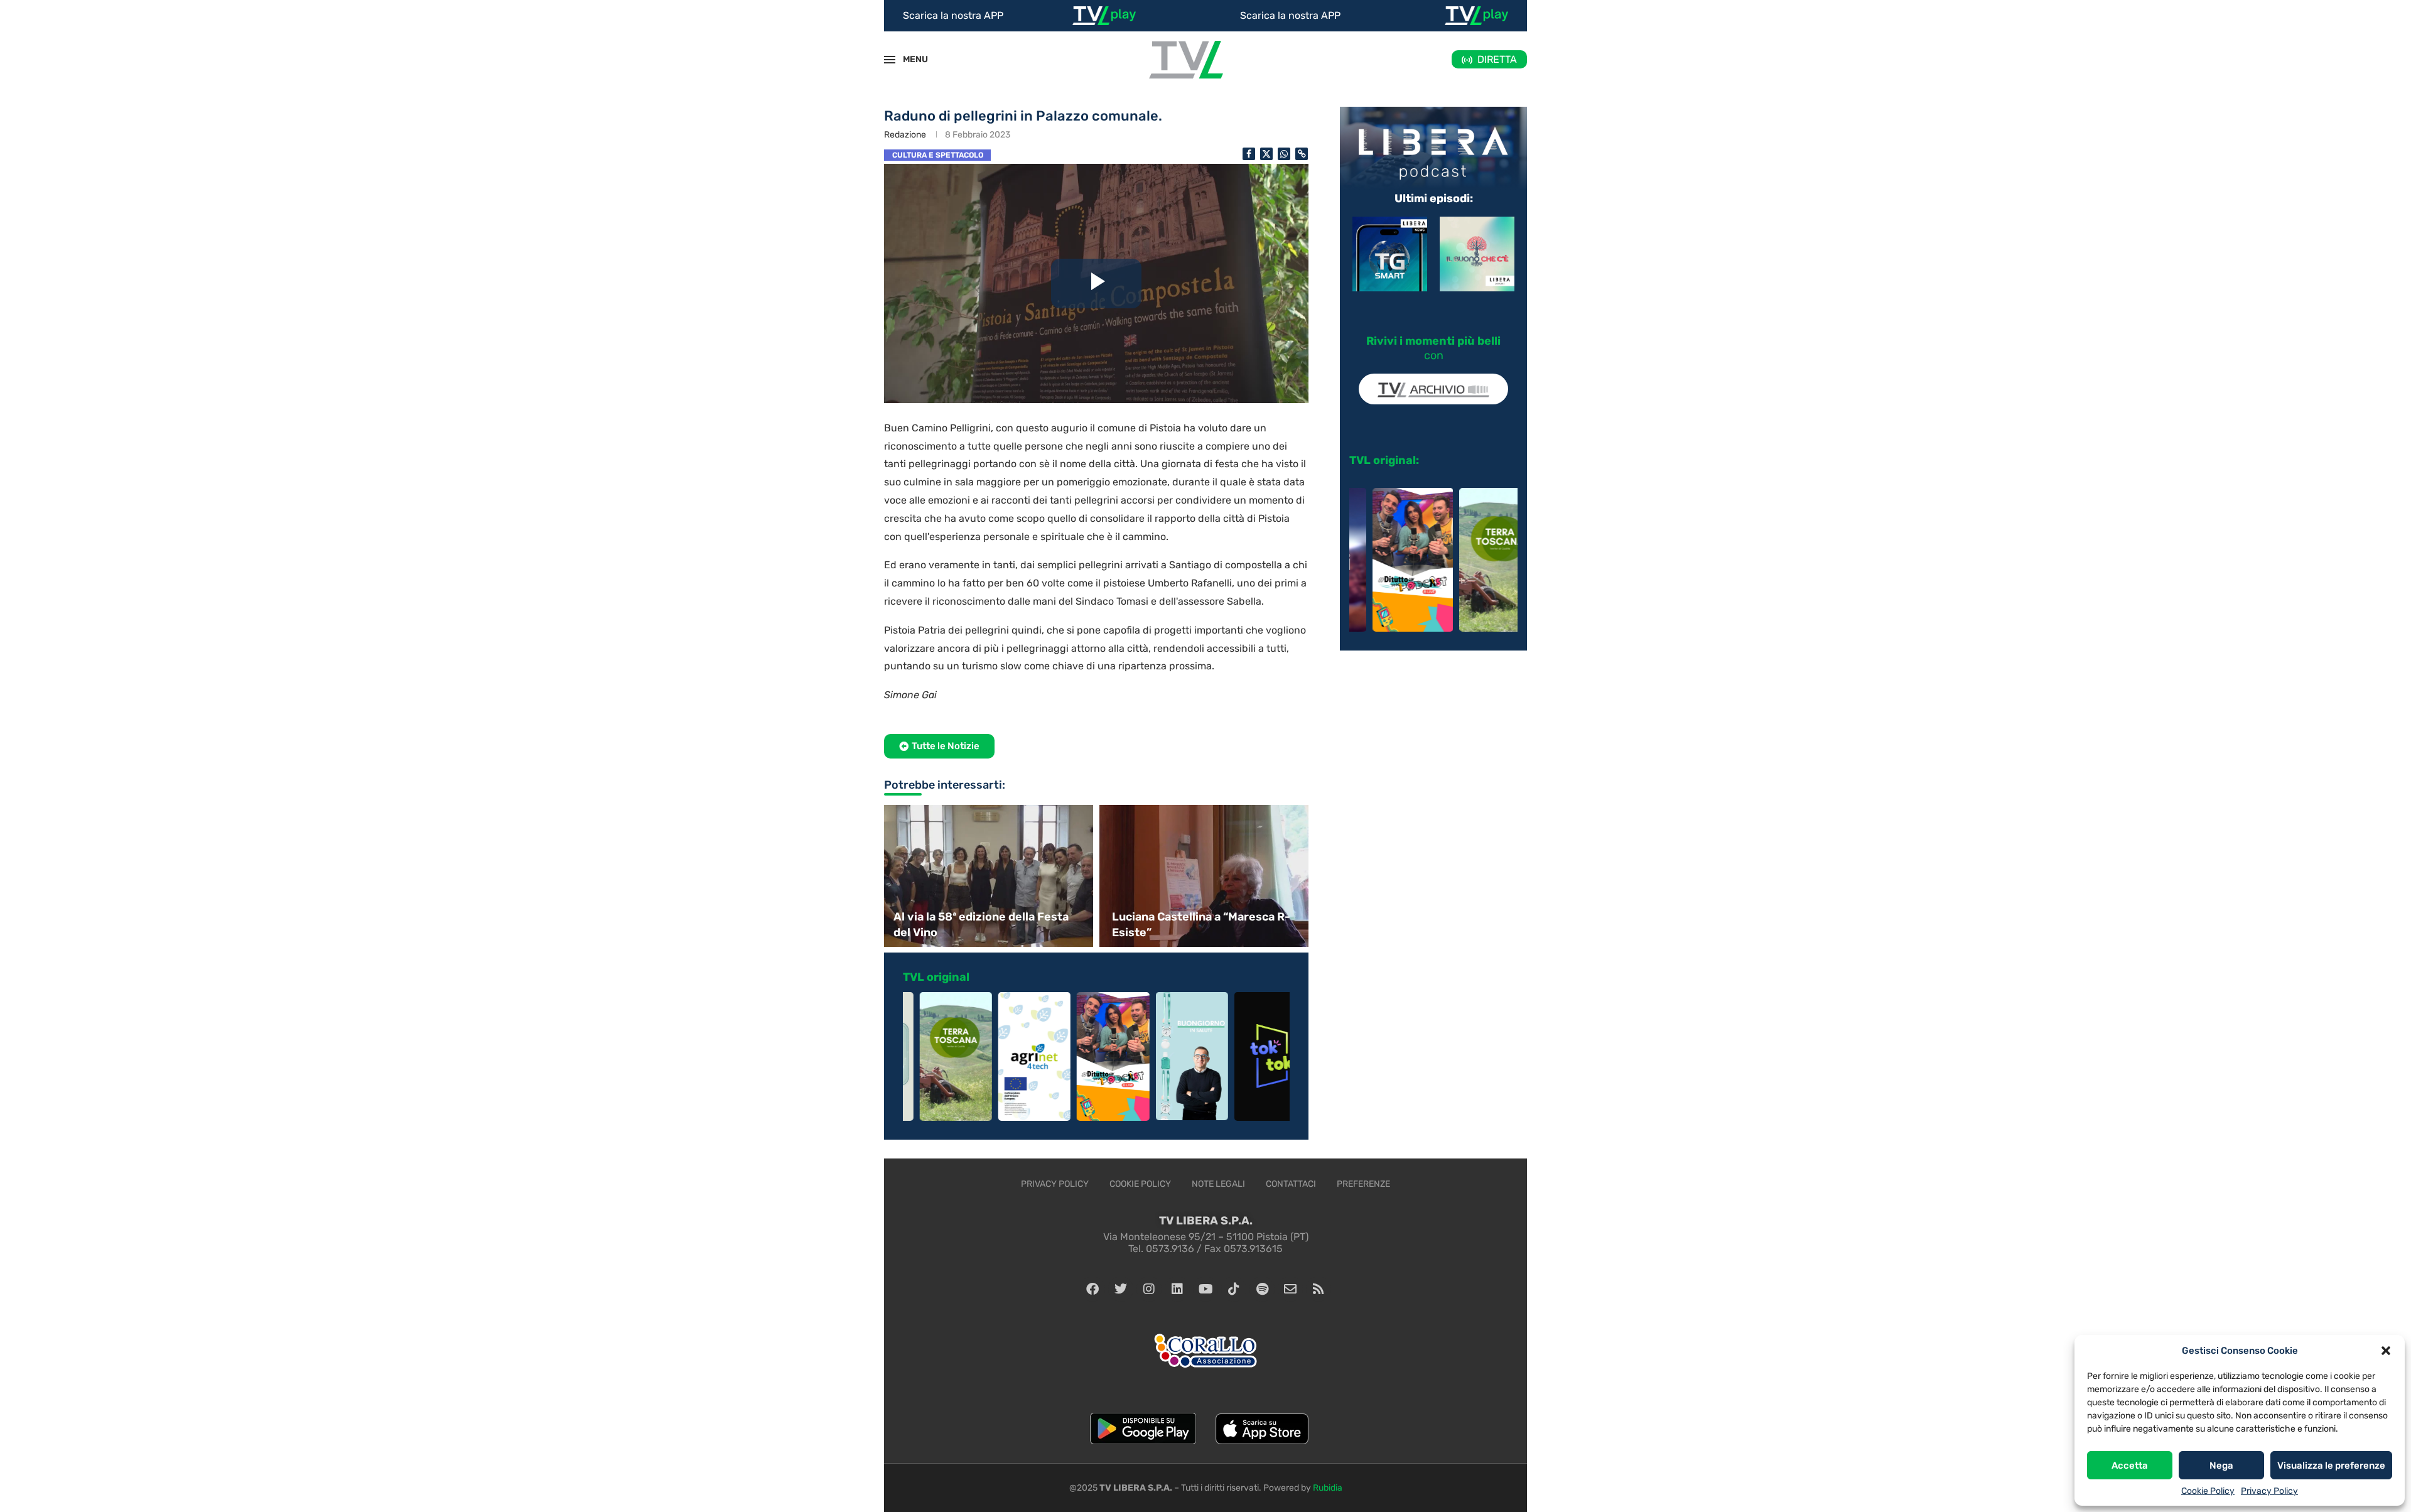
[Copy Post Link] (1302, 154)
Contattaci (1291, 1184)
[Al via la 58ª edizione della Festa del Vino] (987, 876)
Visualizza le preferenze (2331, 1466)
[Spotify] (1262, 1289)
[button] (2386, 1351)
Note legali (1218, 1184)
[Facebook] (1092, 1289)
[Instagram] (1149, 1289)
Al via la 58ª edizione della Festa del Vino (981, 925)
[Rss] (1319, 1289)
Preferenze (1363, 1184)
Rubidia (1328, 1488)
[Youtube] (1205, 1289)
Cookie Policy (2208, 1491)
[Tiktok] (1234, 1289)
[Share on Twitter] (1266, 154)
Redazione (905, 135)
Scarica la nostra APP (953, 15)
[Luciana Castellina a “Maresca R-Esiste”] (1205, 876)
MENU (909, 59)
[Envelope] (1290, 1289)
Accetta (2130, 1466)
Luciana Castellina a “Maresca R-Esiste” (1201, 925)
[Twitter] (1121, 1289)
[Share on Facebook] (1249, 154)
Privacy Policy (2269, 1491)
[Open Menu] (890, 60)
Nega (2221, 1466)
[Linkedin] (1177, 1289)
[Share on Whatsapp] (1284, 154)
